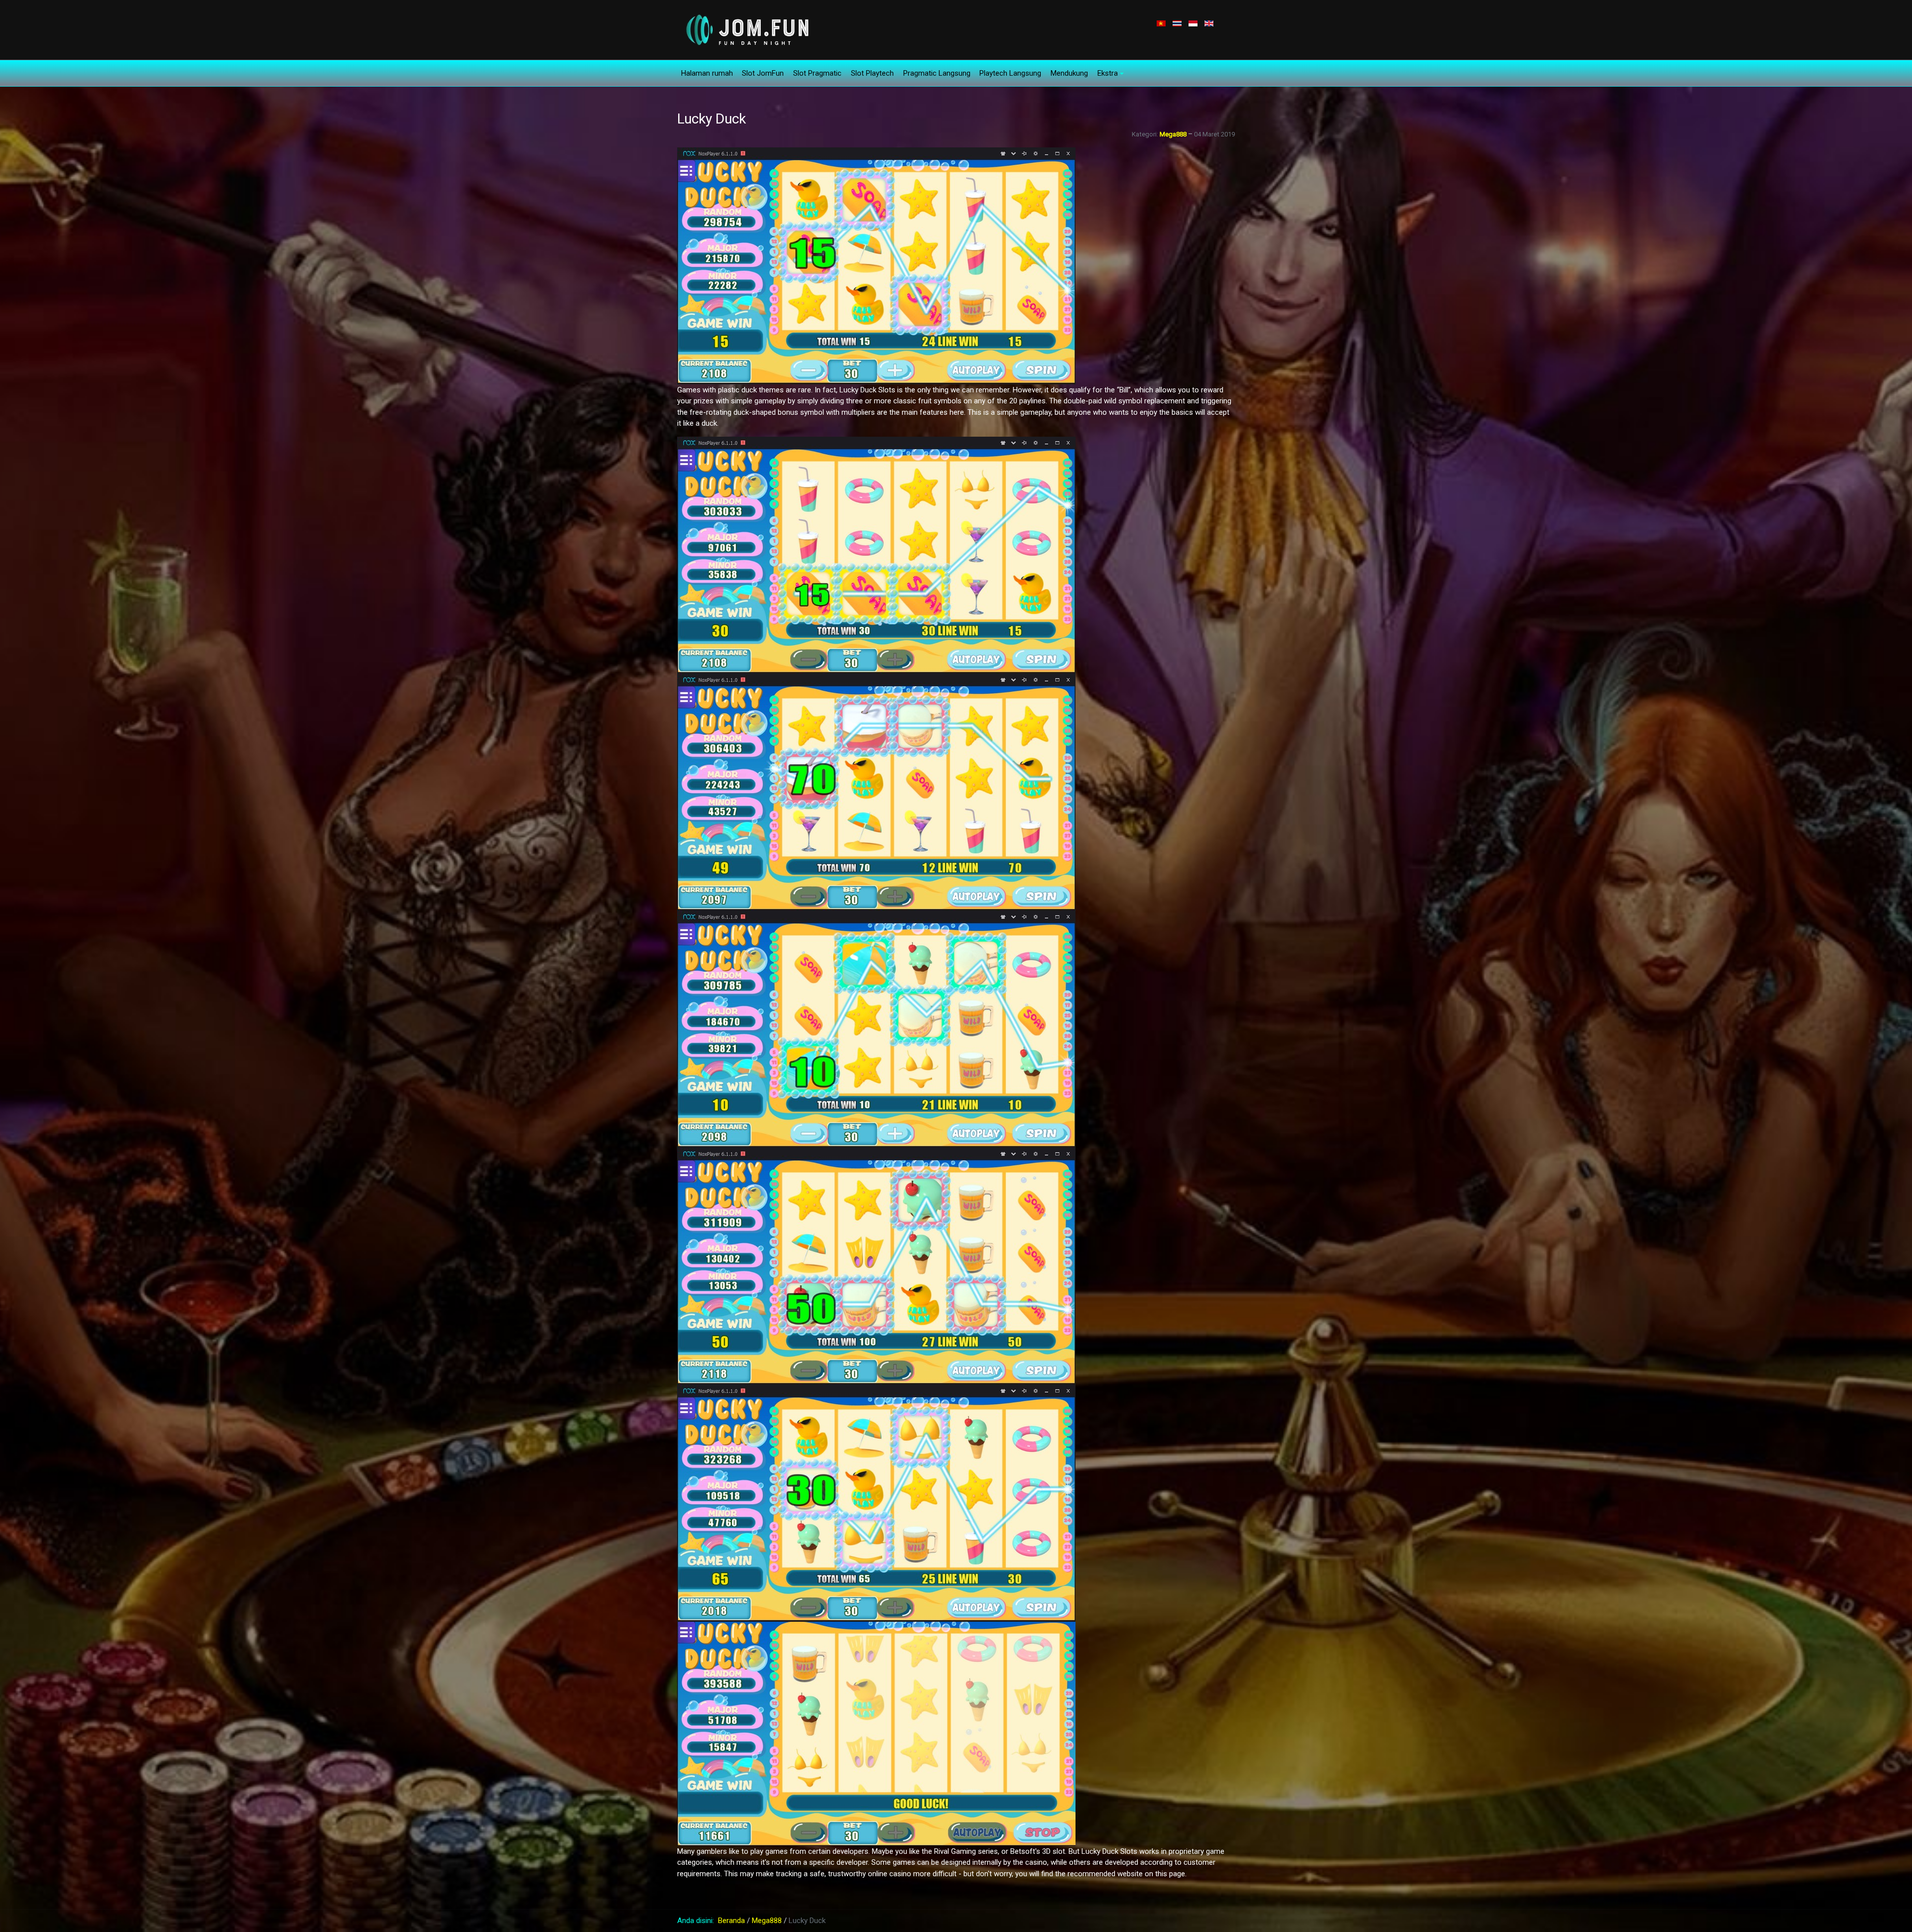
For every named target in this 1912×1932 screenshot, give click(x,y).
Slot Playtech (872, 73)
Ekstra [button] (1108, 73)
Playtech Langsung (1010, 73)
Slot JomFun (763, 73)
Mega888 (1173, 134)
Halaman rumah (707, 73)
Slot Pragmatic (817, 73)
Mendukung (1069, 73)
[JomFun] (746, 29)
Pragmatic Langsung (937, 73)
